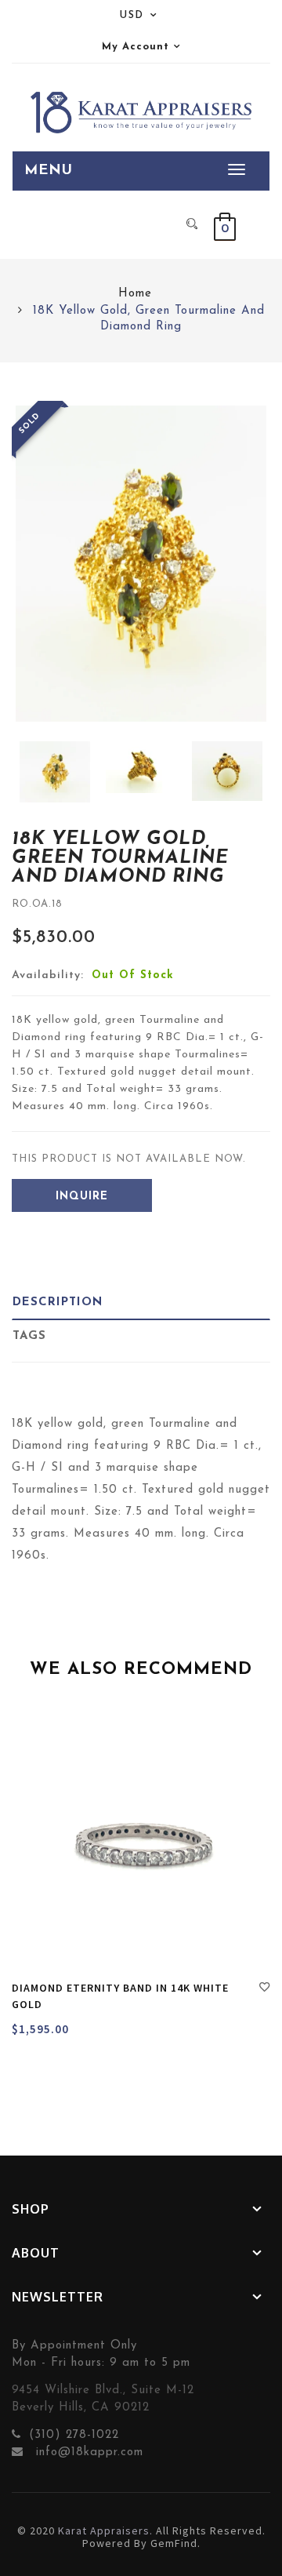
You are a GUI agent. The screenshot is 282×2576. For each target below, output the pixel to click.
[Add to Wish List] (265, 1989)
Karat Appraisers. (105, 2531)
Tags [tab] (29, 1336)
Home (135, 294)
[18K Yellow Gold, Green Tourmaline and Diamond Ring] (55, 771)
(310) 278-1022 (74, 2435)
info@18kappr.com (87, 2452)
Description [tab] (58, 1303)
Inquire (82, 1197)
